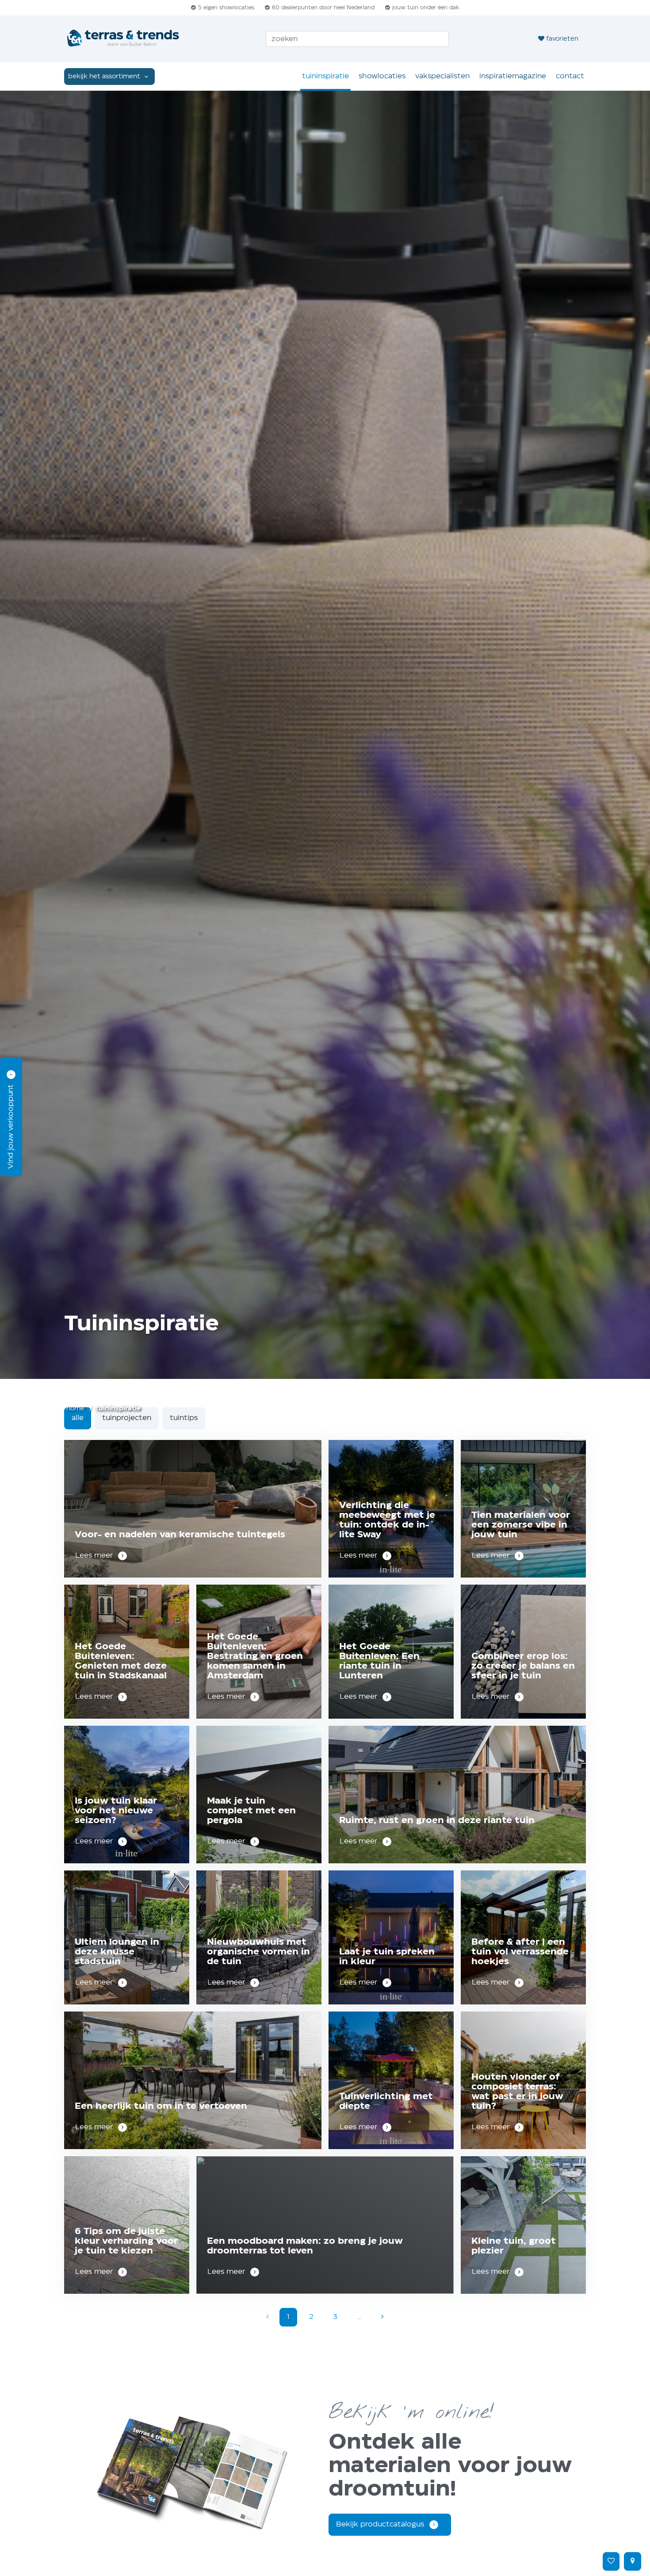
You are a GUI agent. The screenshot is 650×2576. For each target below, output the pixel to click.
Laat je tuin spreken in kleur (387, 1957)
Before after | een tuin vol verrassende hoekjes (520, 1952)
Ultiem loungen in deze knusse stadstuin (117, 1952)
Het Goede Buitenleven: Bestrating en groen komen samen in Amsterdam (255, 1657)
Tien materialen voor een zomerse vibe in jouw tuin (521, 1525)
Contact (570, 76)
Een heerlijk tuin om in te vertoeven (161, 2106)
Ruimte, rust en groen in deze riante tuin (437, 1821)
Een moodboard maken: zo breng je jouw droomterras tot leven (305, 2246)
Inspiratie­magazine (513, 76)
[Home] (124, 39)
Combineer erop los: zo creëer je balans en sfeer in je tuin (523, 1666)
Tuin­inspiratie (325, 76)
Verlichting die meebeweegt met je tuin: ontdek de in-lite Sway (387, 1520)
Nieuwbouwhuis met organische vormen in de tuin (258, 1952)
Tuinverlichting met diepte (386, 2102)
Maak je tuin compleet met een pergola (251, 1811)
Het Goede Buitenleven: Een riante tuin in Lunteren (379, 1661)
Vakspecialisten (442, 76)
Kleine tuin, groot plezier (514, 2246)
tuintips (184, 1418)
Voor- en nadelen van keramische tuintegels (180, 1535)
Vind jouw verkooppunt (11, 1127)
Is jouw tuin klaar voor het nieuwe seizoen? (116, 1811)
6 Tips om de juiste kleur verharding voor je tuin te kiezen (126, 2241)
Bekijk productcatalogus (380, 2524)
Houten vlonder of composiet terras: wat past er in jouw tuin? (517, 2092)
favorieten (562, 39)
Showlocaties (382, 76)
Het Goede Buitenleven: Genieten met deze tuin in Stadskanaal (121, 1661)
